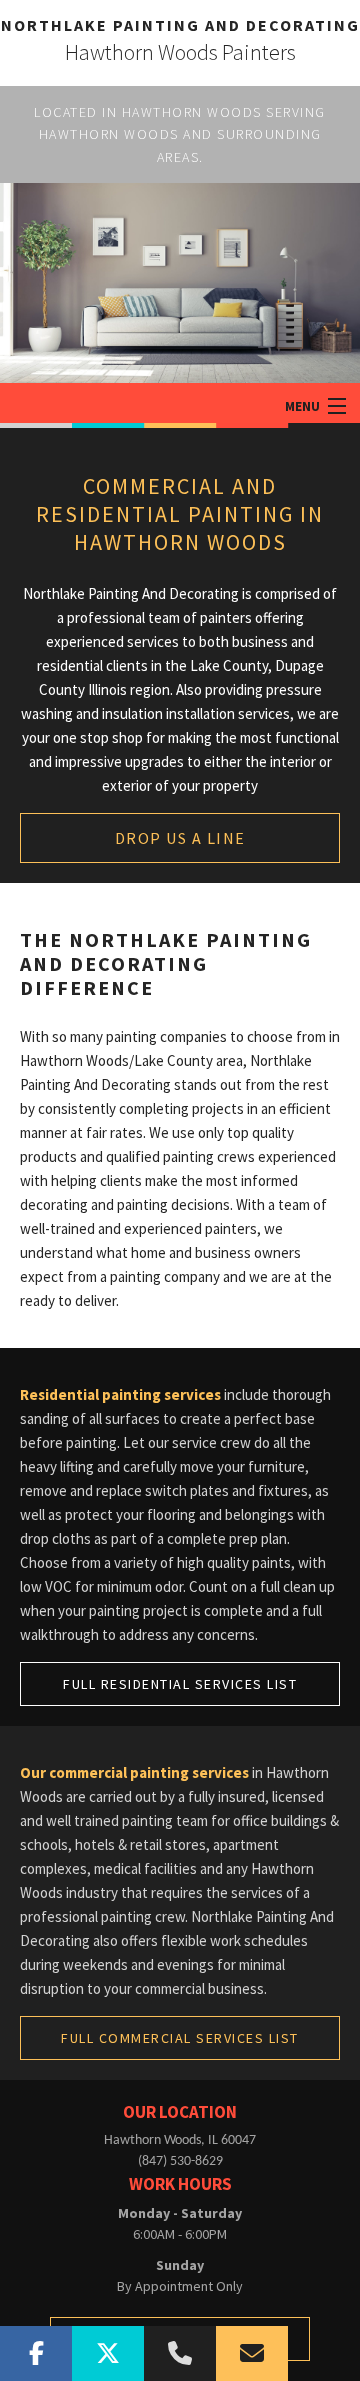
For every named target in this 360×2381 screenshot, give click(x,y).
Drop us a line (180, 838)
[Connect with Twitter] (108, 2353)
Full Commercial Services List (180, 2038)
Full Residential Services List (180, 1684)
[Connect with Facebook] (36, 2353)
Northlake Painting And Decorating (180, 25)
